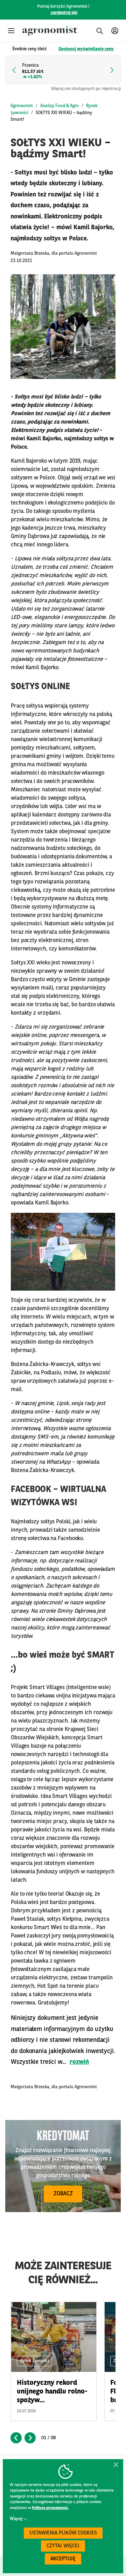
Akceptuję (63, 2559)
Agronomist (22, 106)
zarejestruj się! (64, 13)
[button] (11, 31)
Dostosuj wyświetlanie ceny (86, 49)
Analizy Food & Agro (59, 106)
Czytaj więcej (63, 2546)
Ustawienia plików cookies (63, 2533)
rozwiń (79, 2062)
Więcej (16, 2519)
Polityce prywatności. (50, 2508)
